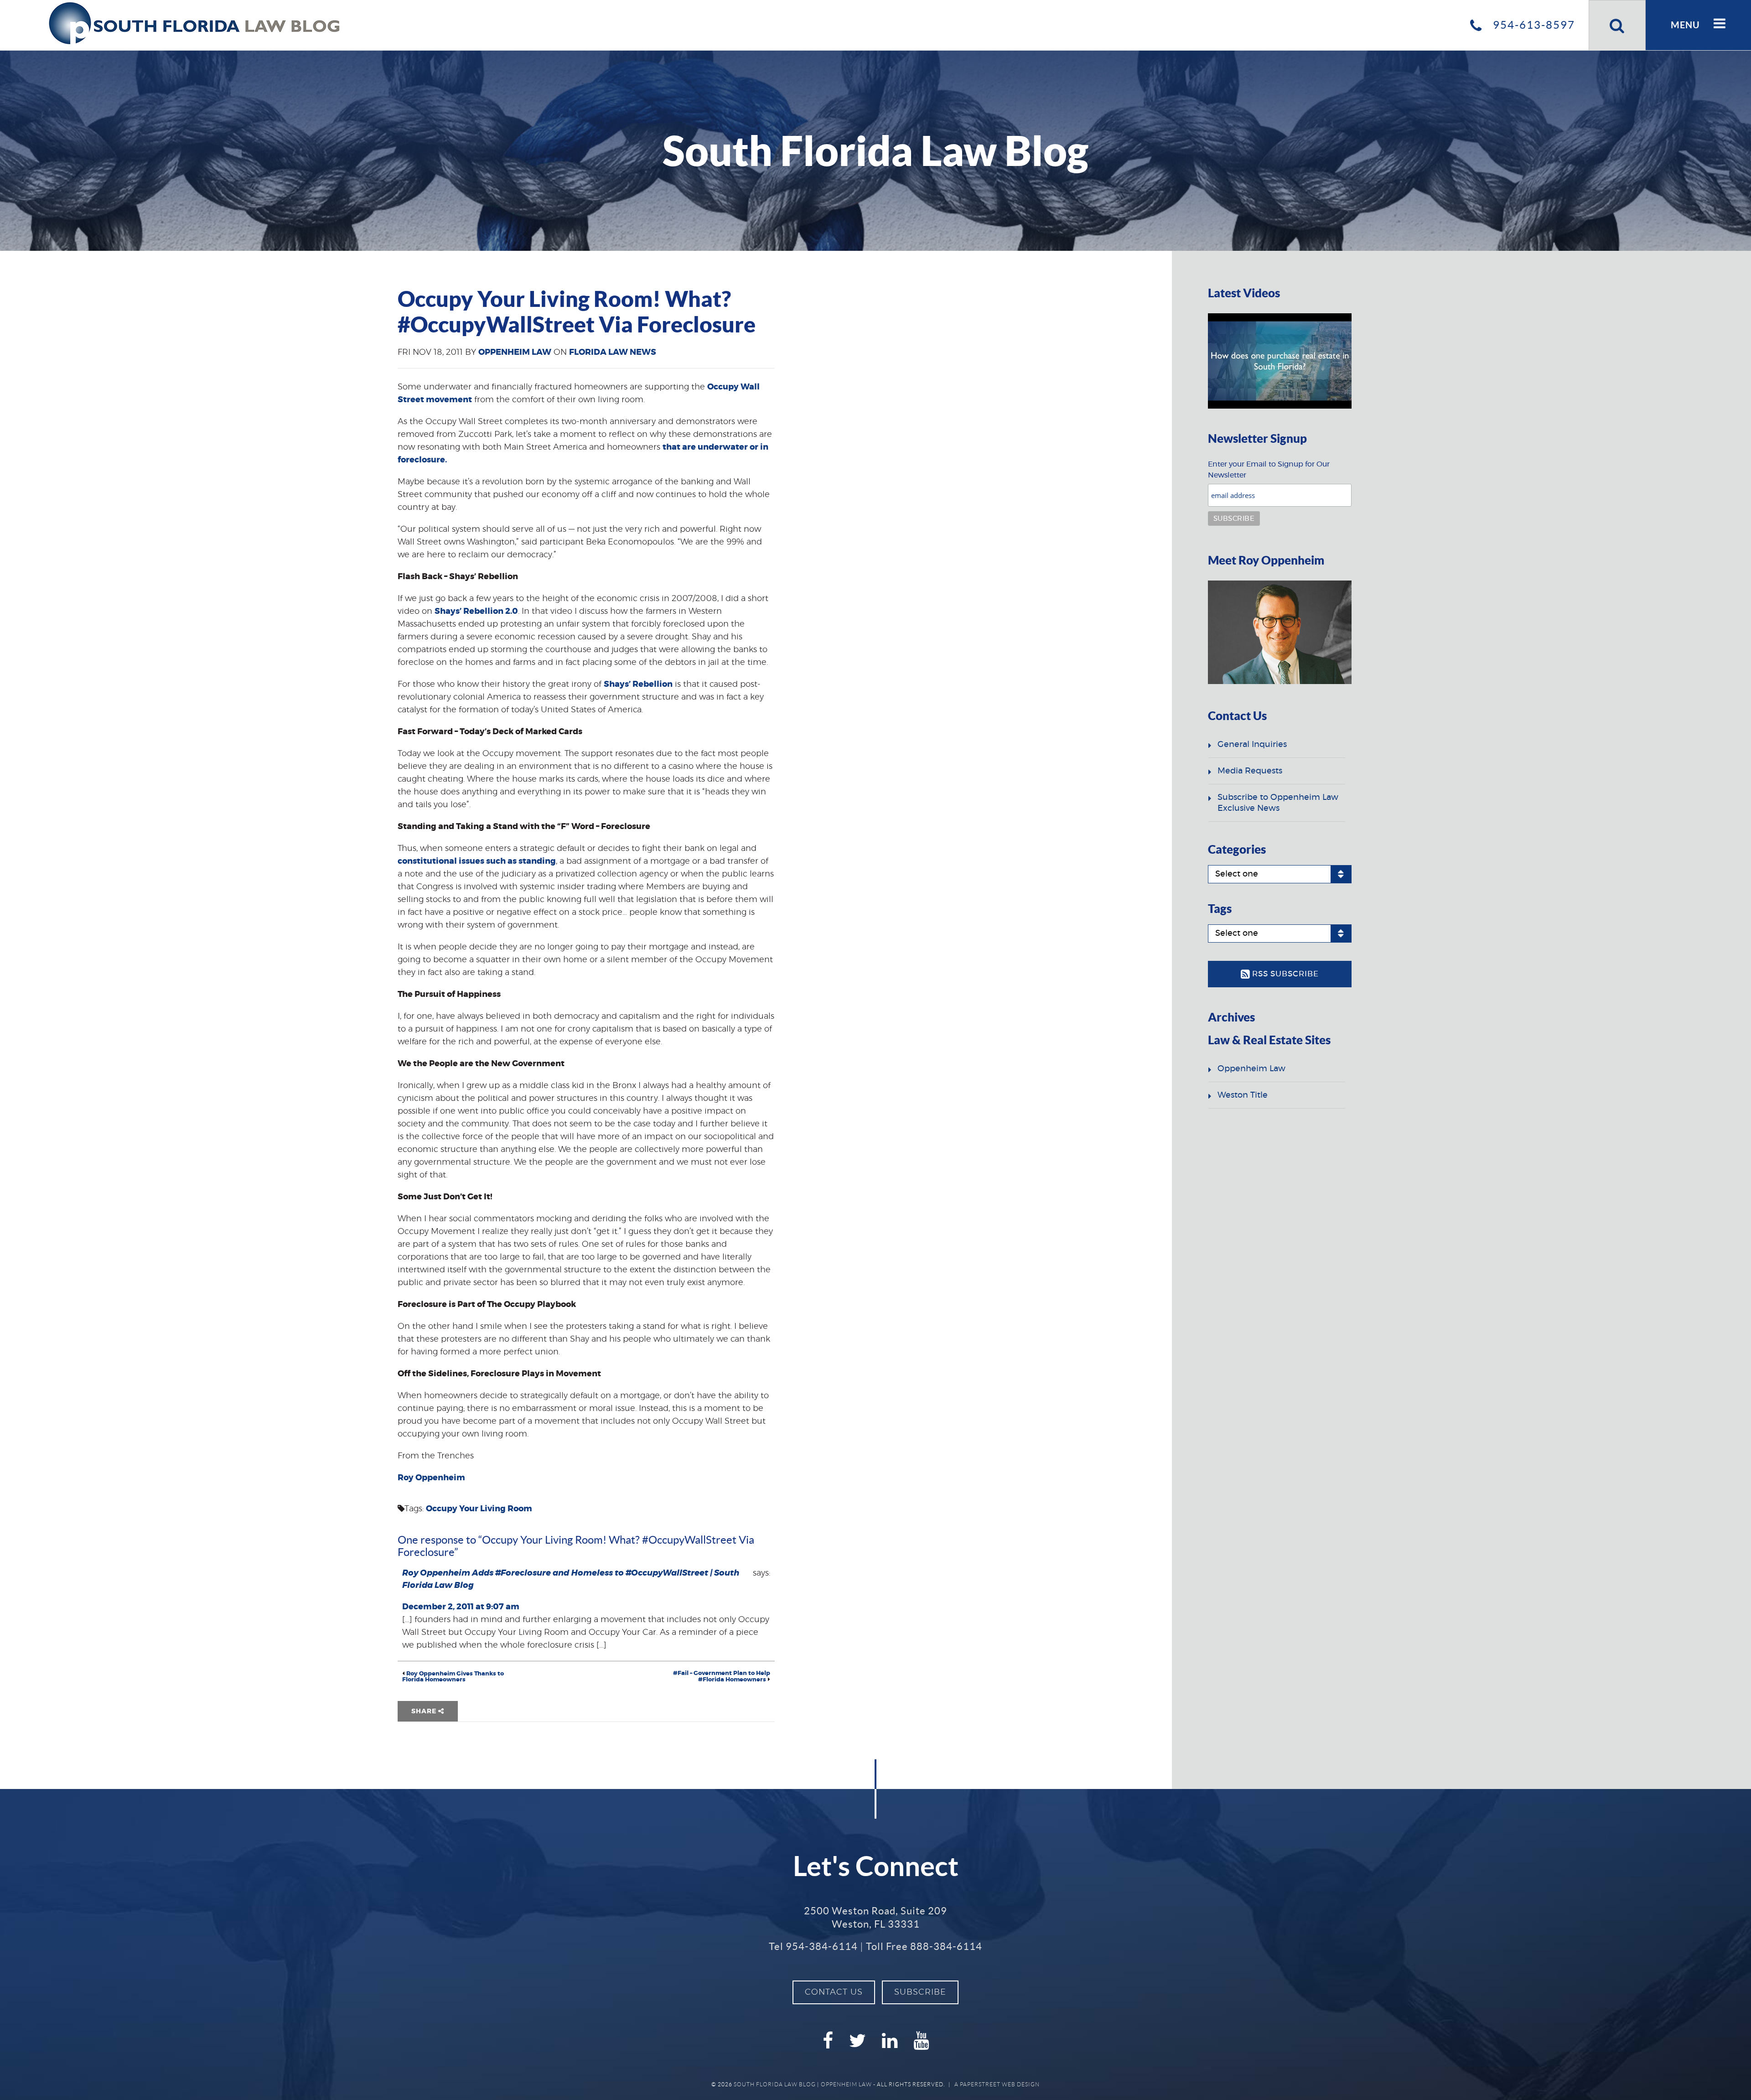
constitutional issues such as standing (477, 861)
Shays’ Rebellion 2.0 (476, 612)
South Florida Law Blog (775, 2084)
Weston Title (1243, 1095)
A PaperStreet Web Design (997, 2084)
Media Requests (1250, 771)
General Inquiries (1252, 745)
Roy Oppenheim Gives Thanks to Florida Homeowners (453, 1677)
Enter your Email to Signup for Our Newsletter (1269, 470)
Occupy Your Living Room (479, 1509)
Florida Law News (613, 353)
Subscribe (920, 1992)
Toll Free (924, 1946)
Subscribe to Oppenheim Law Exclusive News (1278, 803)
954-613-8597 (1532, 25)
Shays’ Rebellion (638, 684)
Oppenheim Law (515, 353)
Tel (813, 1946)
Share (425, 1711)
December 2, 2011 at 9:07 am (461, 1607)
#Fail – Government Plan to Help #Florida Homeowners (722, 1677)
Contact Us (834, 1992)
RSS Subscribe (1284, 974)
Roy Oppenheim (431, 1478)
